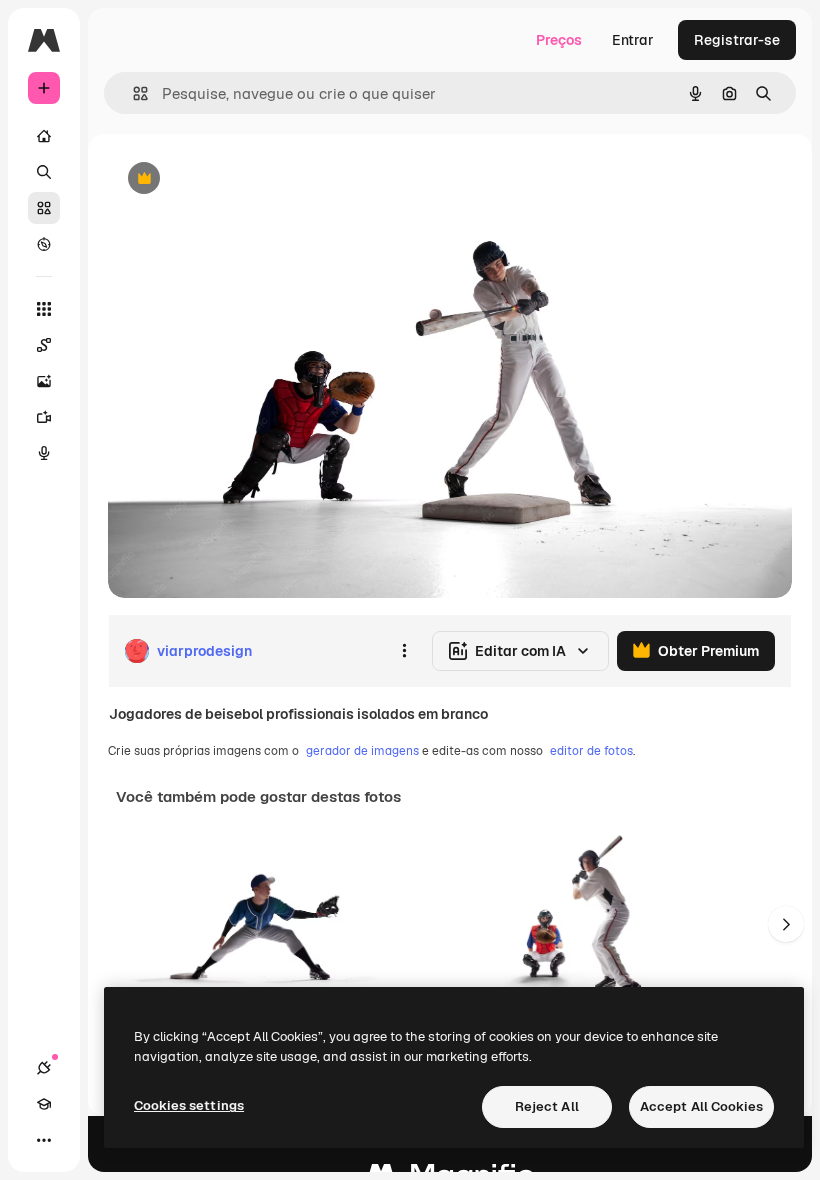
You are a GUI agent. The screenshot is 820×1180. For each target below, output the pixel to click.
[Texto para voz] (44, 453)
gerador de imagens (362, 751)
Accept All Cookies (701, 1106)
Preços (559, 40)
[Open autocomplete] (132, 93)
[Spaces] (44, 345)
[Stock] (44, 208)
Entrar (633, 40)
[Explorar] (44, 244)
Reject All (547, 1106)
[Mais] (44, 1140)
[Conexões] (44, 1068)
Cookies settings (189, 1105)
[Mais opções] (404, 651)
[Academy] (44, 1104)
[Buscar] (44, 172)
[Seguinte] (786, 924)
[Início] (44, 136)
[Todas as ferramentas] (44, 309)
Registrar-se (737, 40)
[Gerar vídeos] (44, 417)
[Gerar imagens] (44, 381)
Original (236, 179)
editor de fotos (591, 751)
